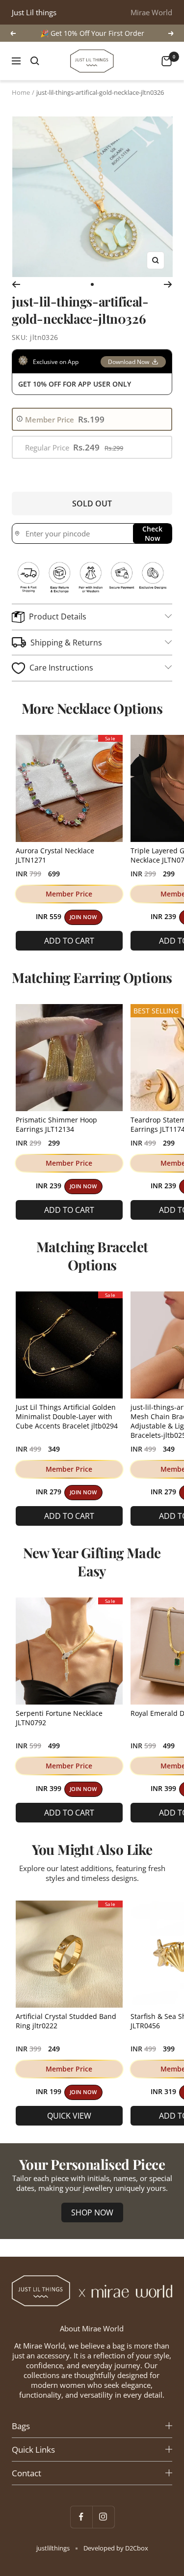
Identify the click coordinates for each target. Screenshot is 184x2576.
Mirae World (151, 12)
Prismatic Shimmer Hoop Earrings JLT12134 (56, 1124)
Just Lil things (34, 12)
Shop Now (92, 2212)
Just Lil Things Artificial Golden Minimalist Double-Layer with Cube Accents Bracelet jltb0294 (67, 1416)
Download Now (129, 362)
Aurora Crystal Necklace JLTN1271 (55, 855)
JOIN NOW (83, 917)
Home (21, 92)
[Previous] (16, 284)
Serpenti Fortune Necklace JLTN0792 (59, 1718)
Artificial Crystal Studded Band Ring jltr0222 (66, 2021)
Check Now (152, 533)
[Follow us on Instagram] (103, 2517)
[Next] (168, 284)
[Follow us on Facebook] (81, 2517)
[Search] (35, 61)
